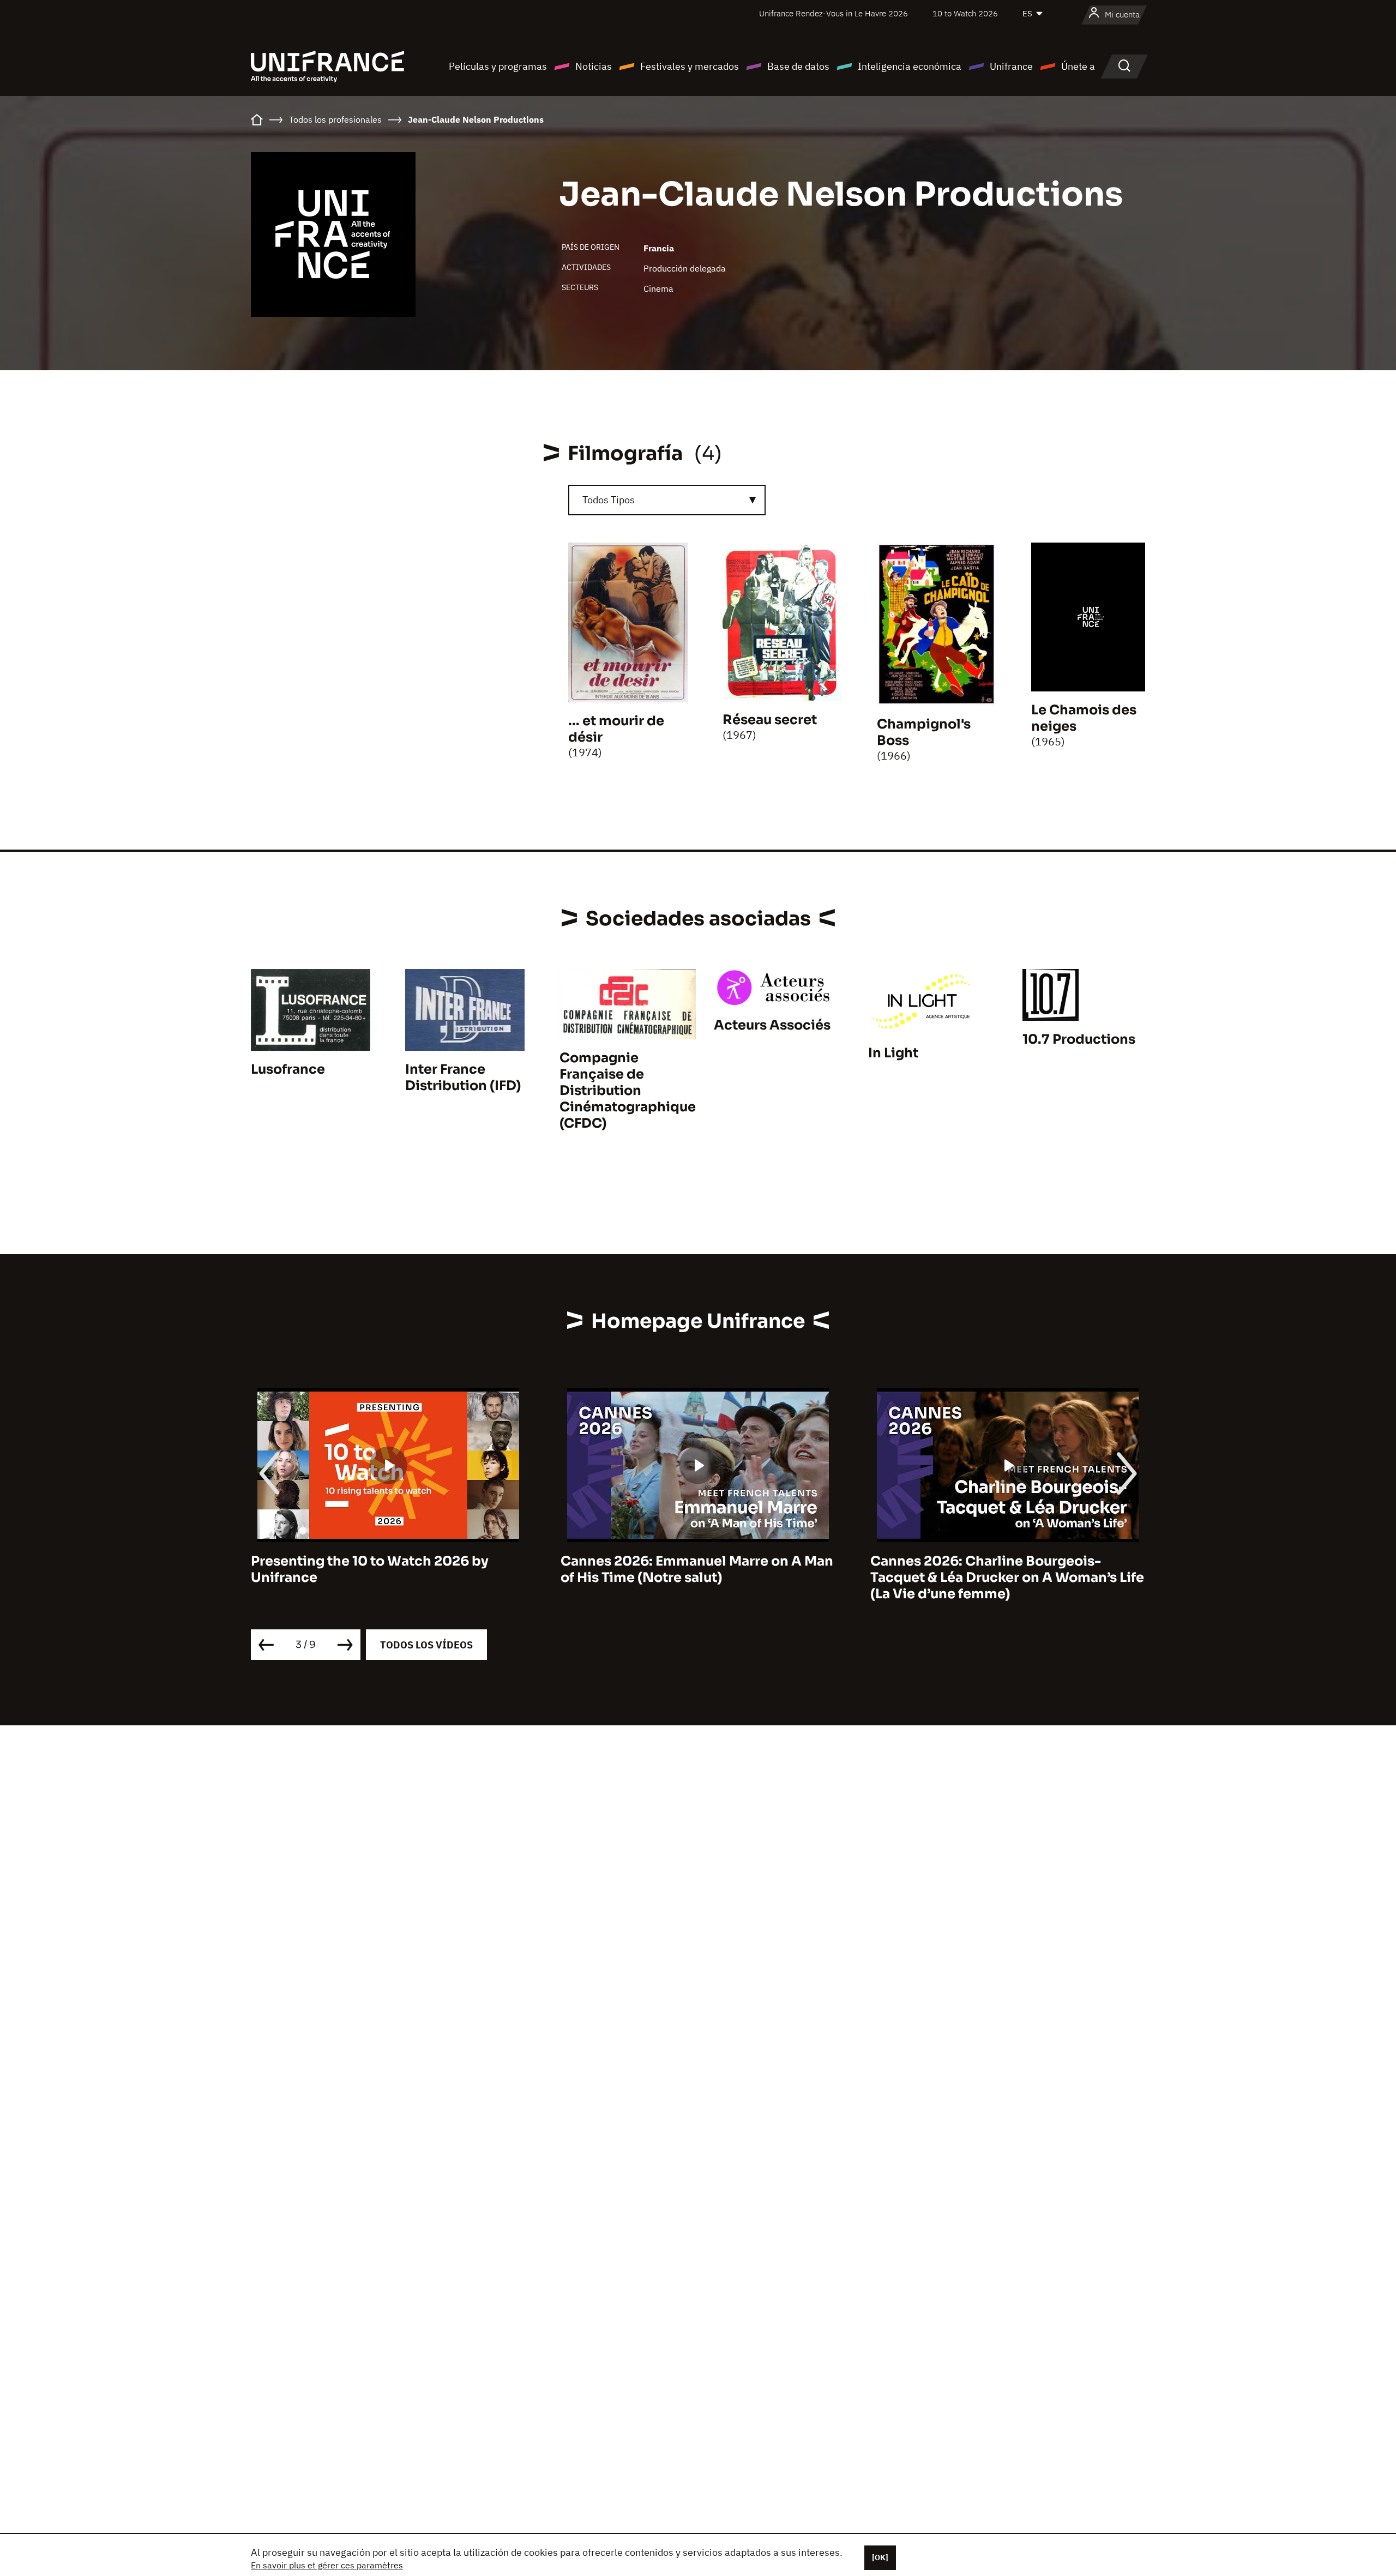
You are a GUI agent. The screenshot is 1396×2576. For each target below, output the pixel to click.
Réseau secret (770, 720)
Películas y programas (498, 66)
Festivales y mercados (690, 66)
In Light (893, 1053)
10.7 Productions (1079, 1039)
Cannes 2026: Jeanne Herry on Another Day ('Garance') (1002, 1569)
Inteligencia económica (910, 66)
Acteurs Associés (772, 1025)
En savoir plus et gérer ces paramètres (327, 2565)
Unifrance (1011, 66)
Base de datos (798, 66)
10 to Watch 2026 (965, 13)
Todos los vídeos (426, 1645)
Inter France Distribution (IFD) (463, 1078)
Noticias (594, 66)
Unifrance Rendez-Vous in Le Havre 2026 (834, 13)
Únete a (1078, 66)
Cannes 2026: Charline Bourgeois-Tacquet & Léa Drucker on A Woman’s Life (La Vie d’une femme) (697, 1578)
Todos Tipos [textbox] (609, 500)
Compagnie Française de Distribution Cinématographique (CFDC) (628, 1091)
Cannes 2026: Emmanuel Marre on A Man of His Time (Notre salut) (387, 1569)
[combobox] (667, 500)
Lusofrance (288, 1069)
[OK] (880, 2557)
